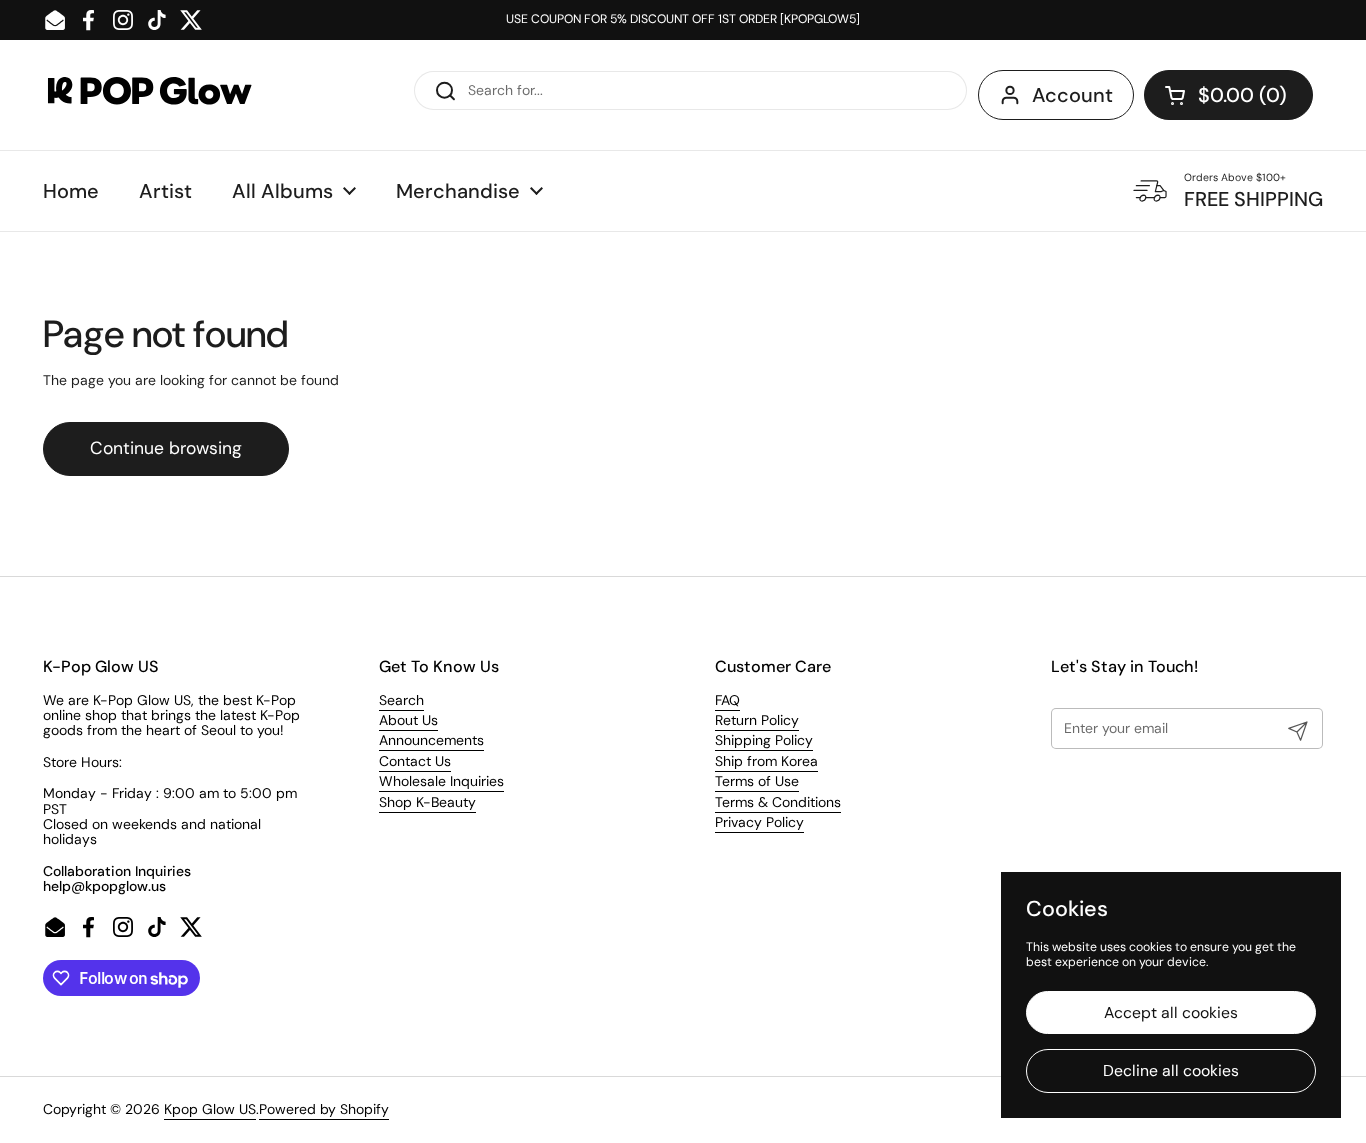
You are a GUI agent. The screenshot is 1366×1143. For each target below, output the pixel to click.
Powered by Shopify (324, 1109)
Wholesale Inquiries (441, 781)
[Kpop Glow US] (168, 95)
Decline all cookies (1171, 1070)
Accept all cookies (1171, 1012)
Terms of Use (757, 781)
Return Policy (757, 720)
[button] (1228, 95)
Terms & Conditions (778, 802)
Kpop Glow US (210, 1109)
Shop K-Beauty (427, 802)
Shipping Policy (764, 740)
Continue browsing (166, 448)
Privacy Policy (759, 822)
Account (1072, 95)
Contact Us (415, 761)
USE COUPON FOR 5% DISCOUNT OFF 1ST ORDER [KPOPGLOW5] (683, 19)
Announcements (431, 740)
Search (401, 700)
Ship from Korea (766, 761)
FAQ (727, 700)
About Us (408, 720)
